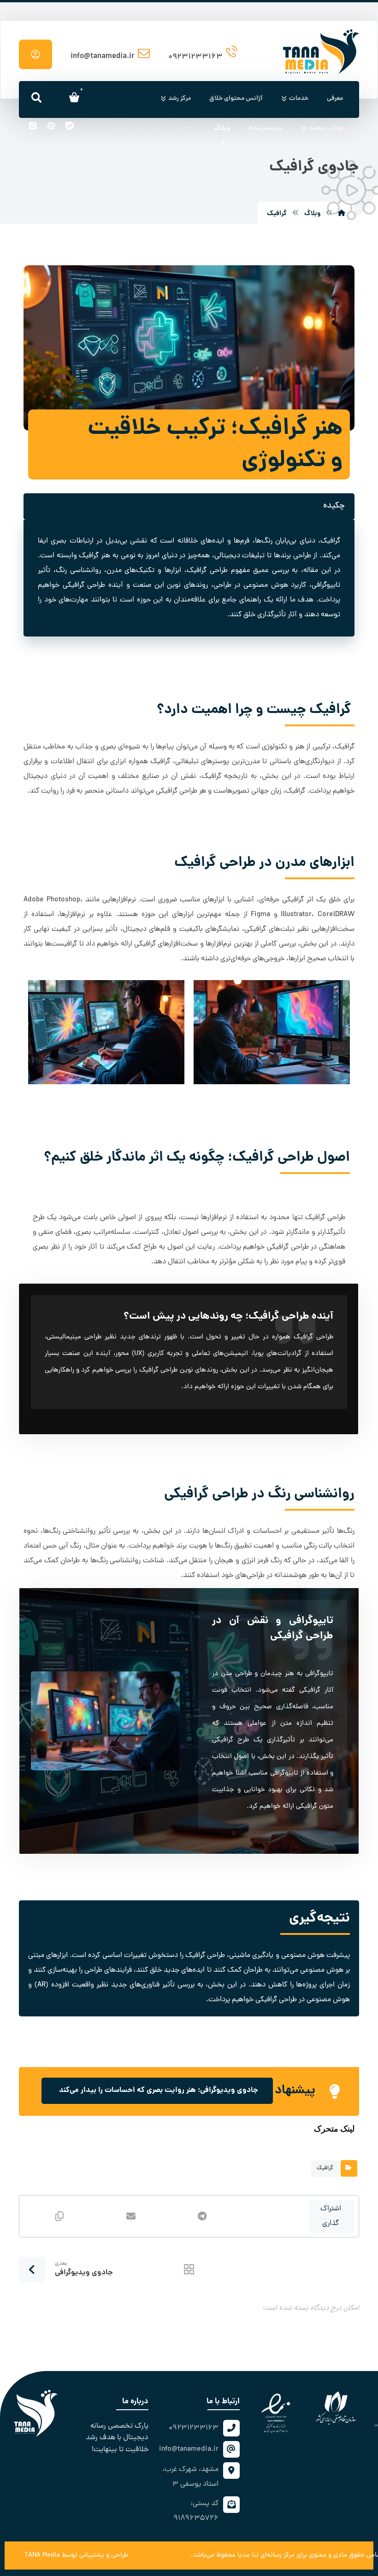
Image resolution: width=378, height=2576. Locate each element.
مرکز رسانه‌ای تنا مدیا (266, 2556)
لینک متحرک (334, 2129)
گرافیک (325, 2168)
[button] (191, 129)
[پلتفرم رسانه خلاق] (321, 38)
